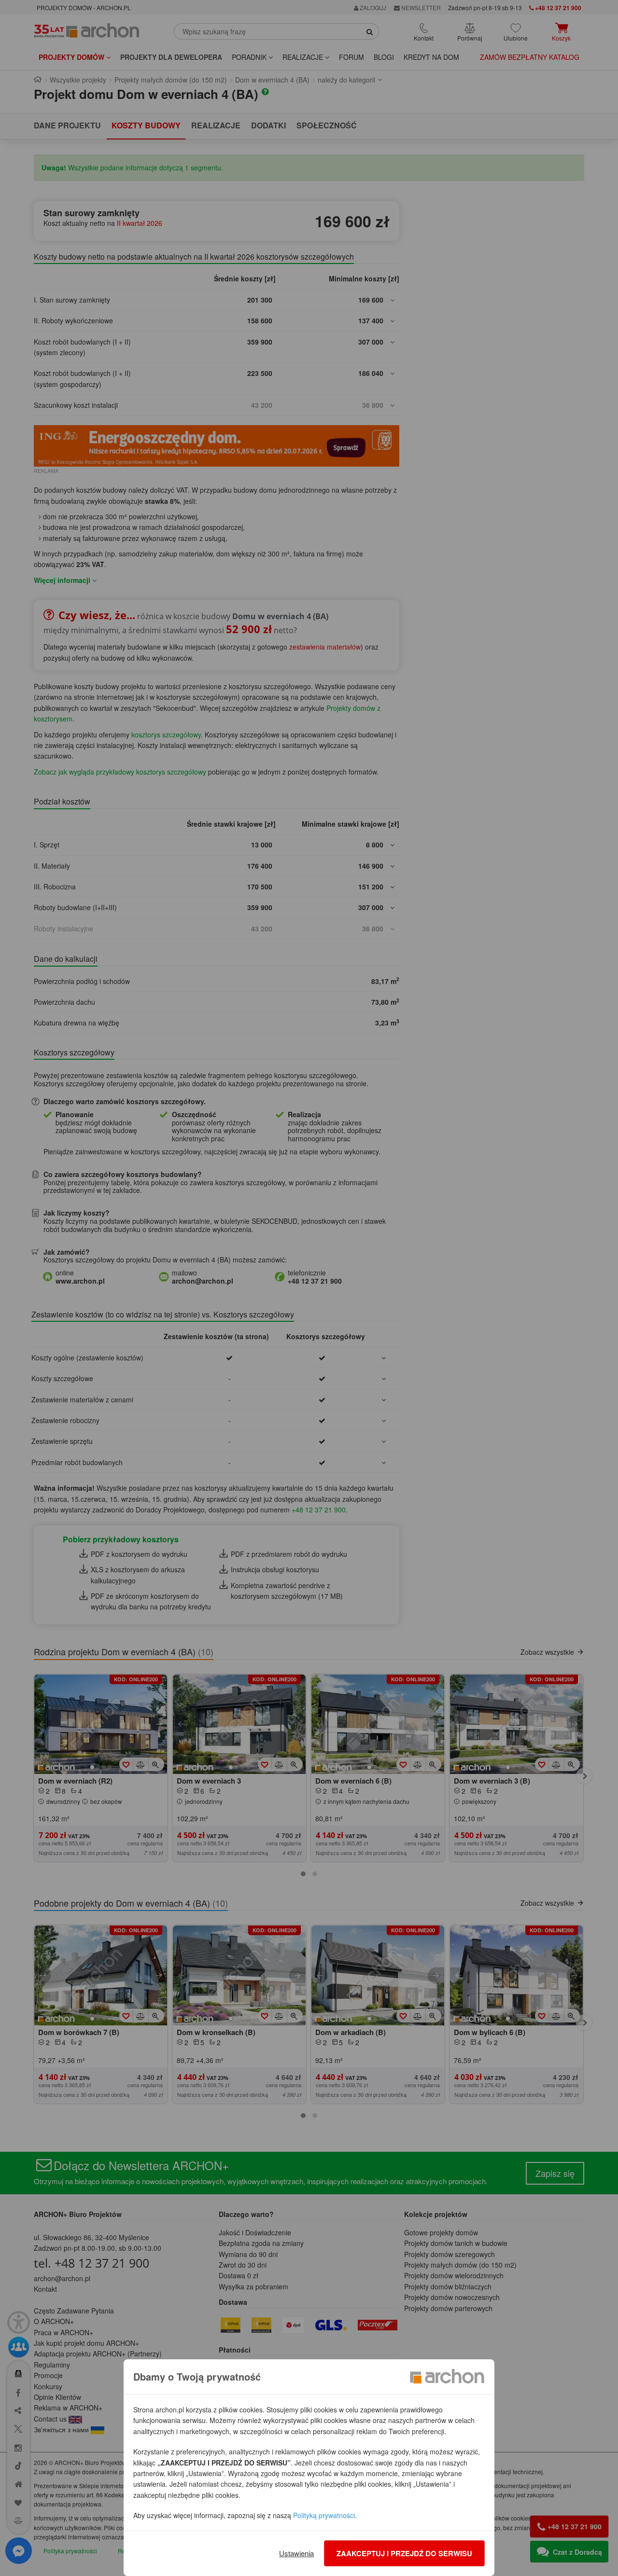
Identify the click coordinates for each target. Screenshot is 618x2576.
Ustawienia (296, 2553)
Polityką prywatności (324, 2515)
